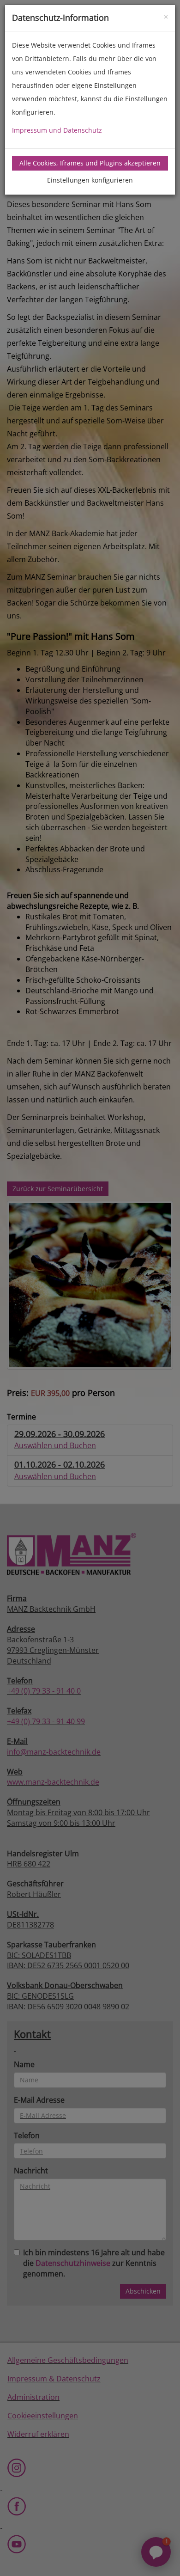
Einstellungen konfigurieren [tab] (90, 180)
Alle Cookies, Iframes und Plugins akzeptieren (90, 163)
